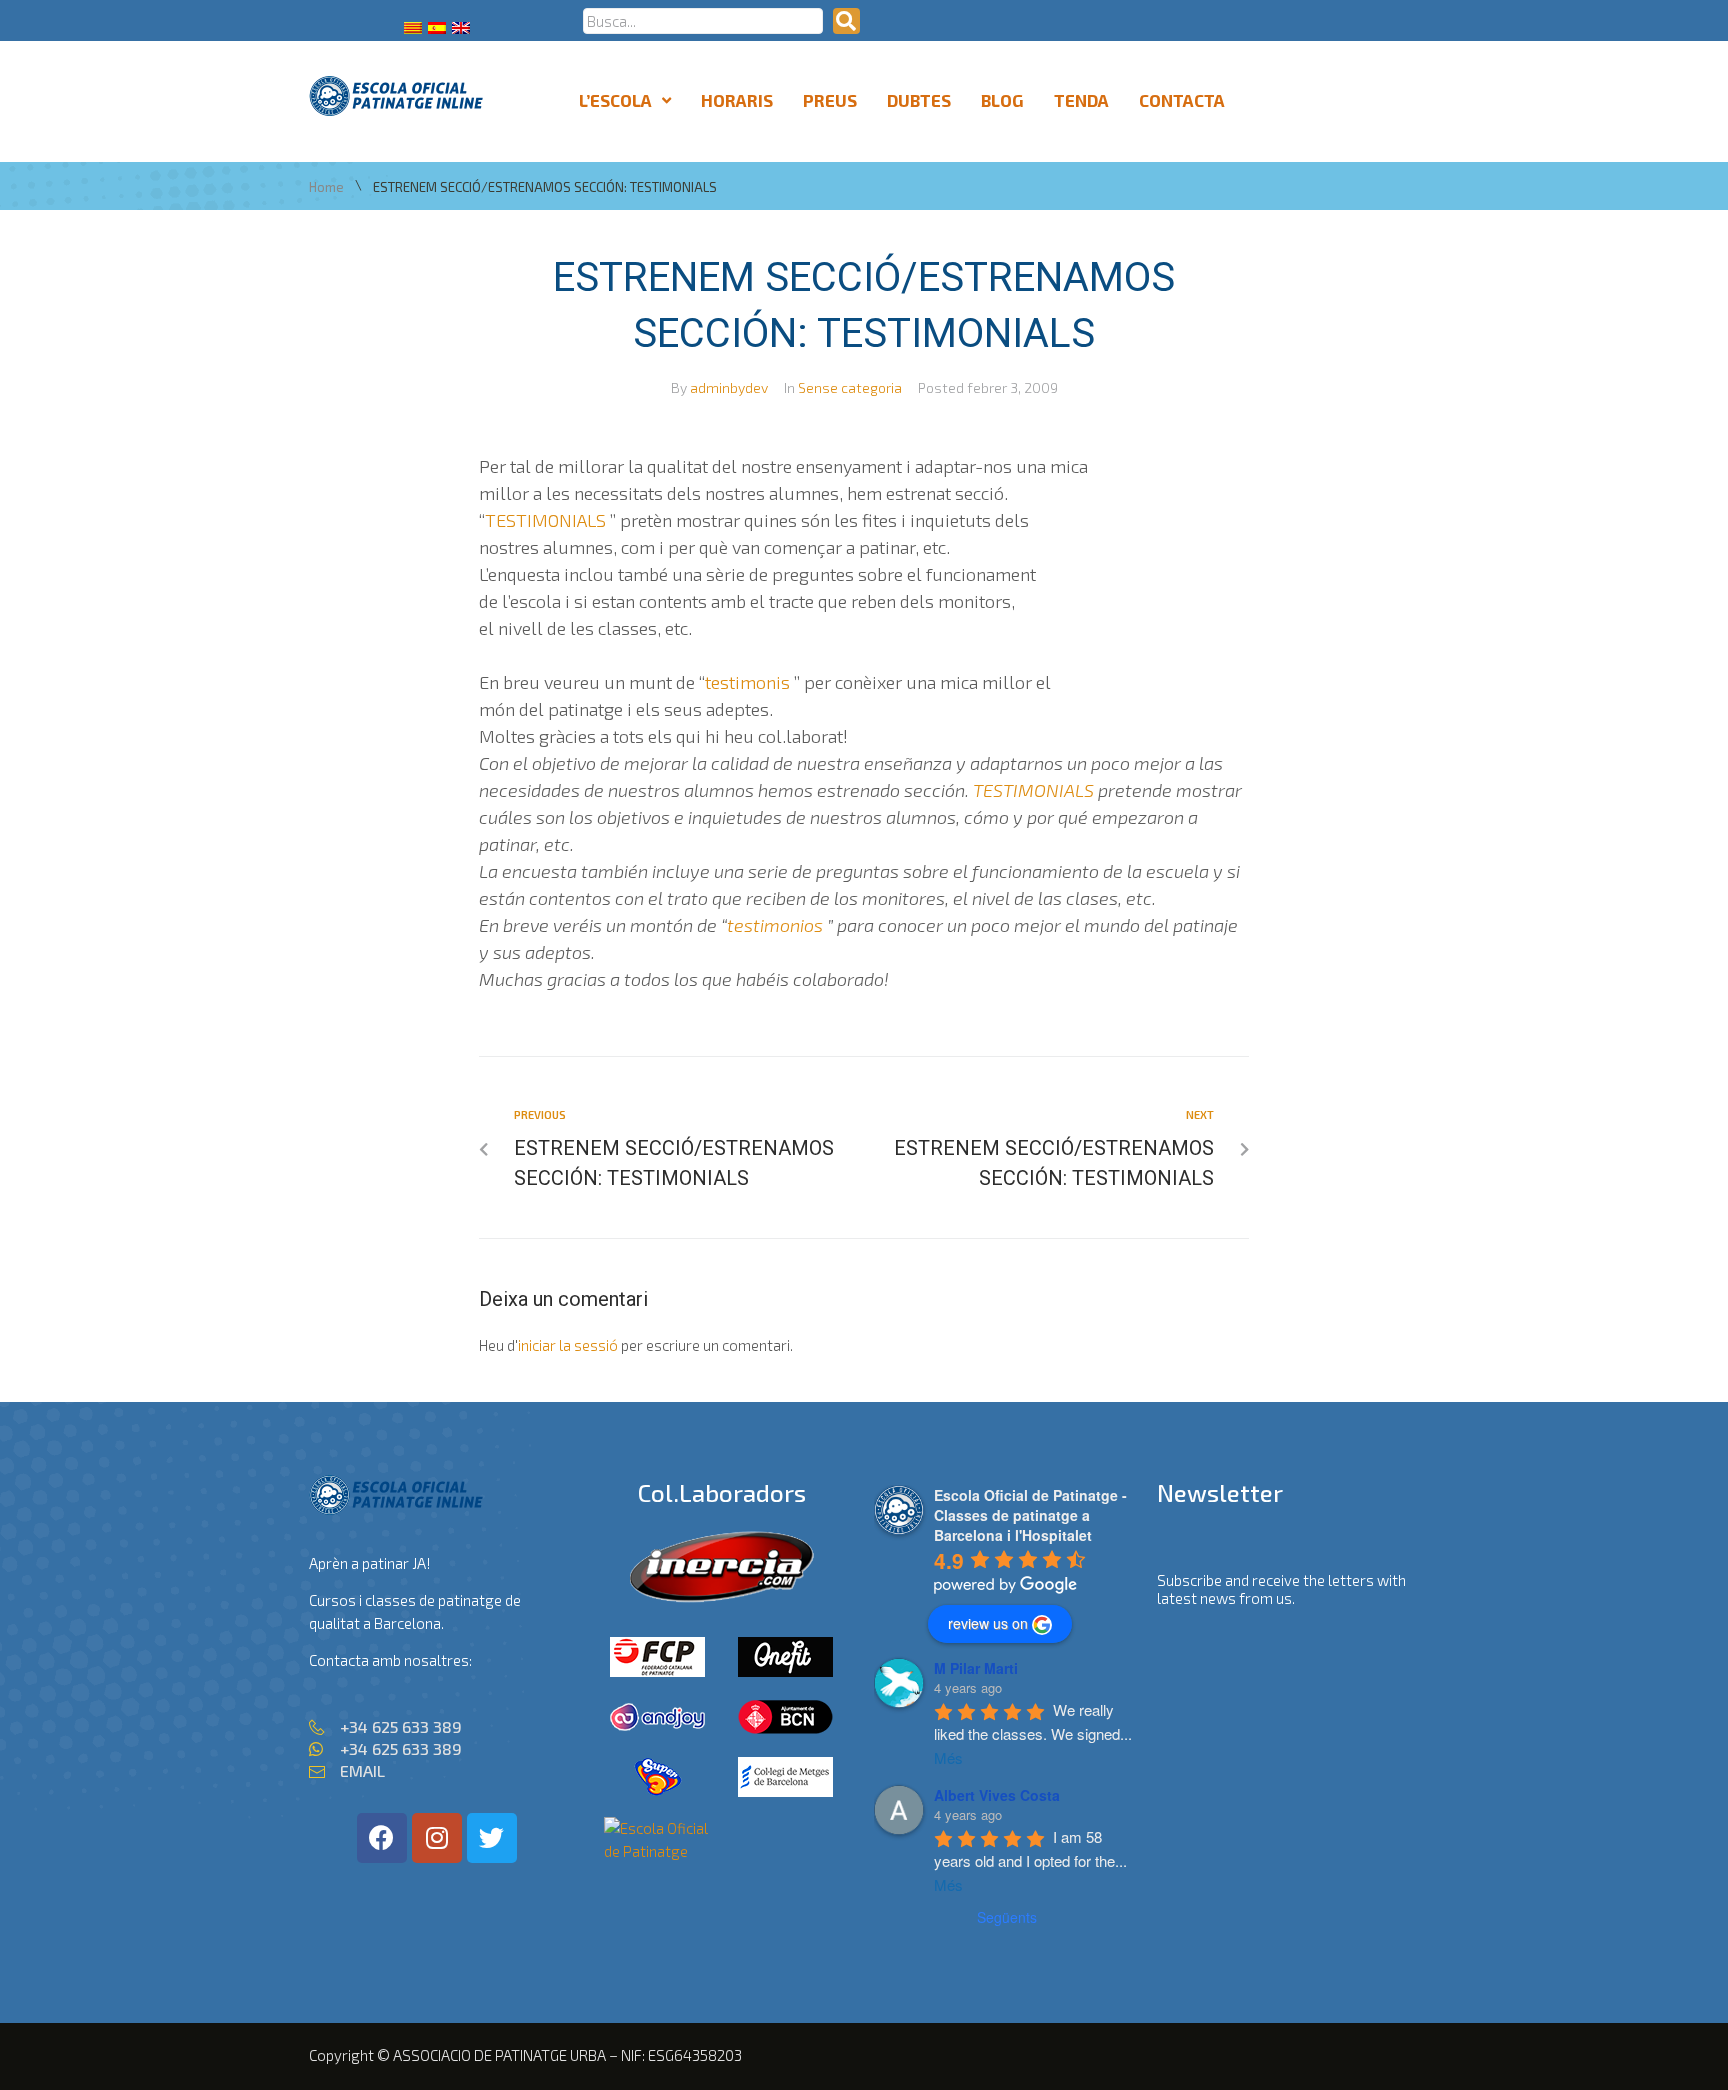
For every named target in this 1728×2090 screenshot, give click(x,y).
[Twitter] (492, 1838)
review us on (988, 1623)
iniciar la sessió (568, 1345)
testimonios (775, 925)
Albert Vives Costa (997, 1795)
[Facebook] (382, 1838)
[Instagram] (437, 1838)
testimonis (747, 682)
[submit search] (846, 21)
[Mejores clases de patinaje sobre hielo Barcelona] (658, 1851)
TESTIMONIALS (545, 520)
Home (326, 187)
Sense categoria (850, 387)
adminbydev (729, 387)
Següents (1007, 1917)
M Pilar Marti (976, 1668)
